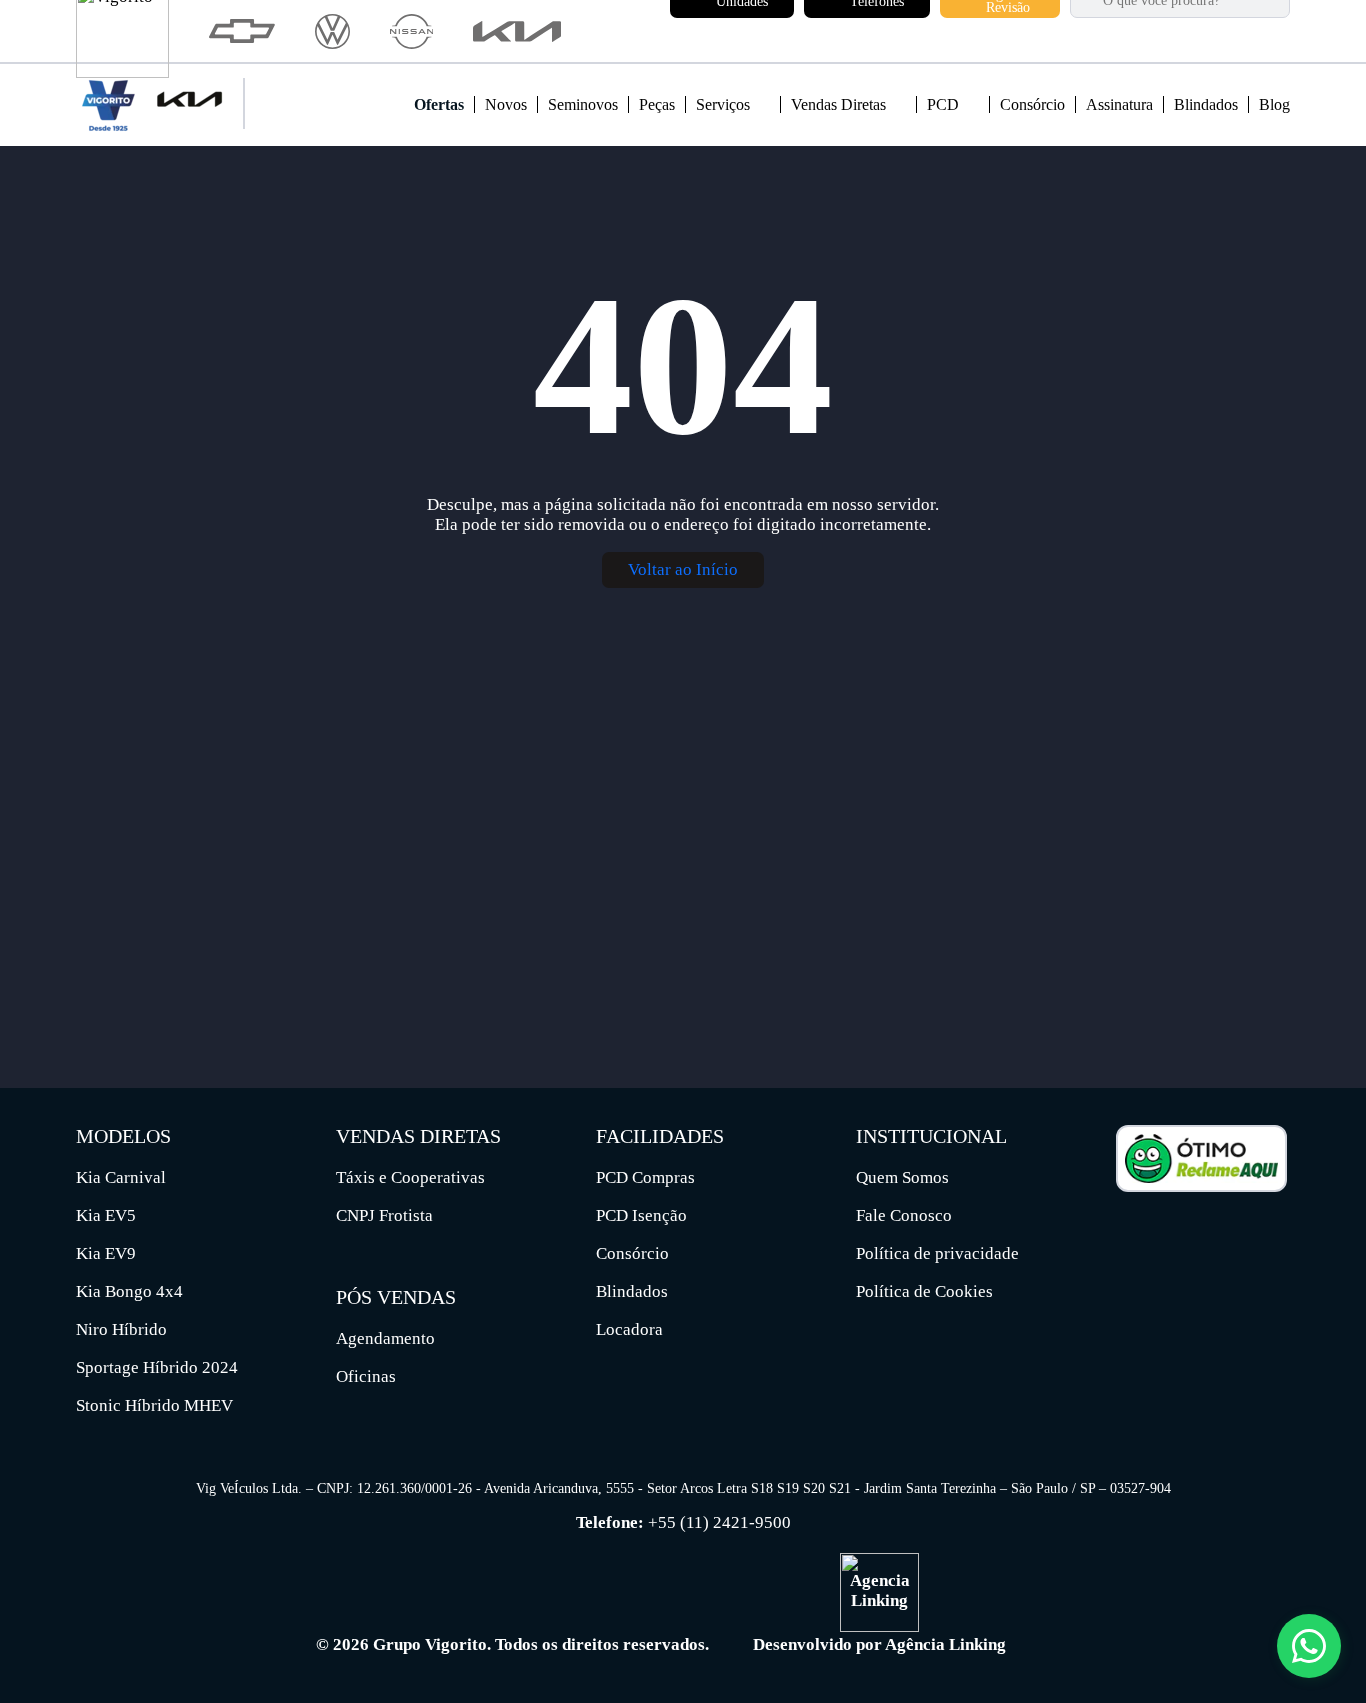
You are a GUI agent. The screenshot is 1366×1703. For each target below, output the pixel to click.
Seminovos (583, 104)
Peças (657, 104)
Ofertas (439, 104)
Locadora (629, 1329)
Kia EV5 (106, 1215)
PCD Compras (645, 1177)
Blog (1274, 104)
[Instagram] (1167, 1230)
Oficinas (366, 1376)
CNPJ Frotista (384, 1215)
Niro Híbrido (121, 1329)
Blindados (1206, 104)
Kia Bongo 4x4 (129, 1291)
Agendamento (385, 1338)
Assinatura (1119, 104)
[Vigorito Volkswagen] (332, 31)
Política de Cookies (924, 1291)
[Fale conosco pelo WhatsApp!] (1309, 1646)
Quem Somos (902, 1177)
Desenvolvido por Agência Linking (879, 1644)
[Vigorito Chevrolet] (242, 31)
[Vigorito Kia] (517, 31)
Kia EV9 (106, 1253)
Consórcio (1032, 104)
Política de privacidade (937, 1253)
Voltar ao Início (683, 569)
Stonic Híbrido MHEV (154, 1405)
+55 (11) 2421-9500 (719, 1522)
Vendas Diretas (840, 104)
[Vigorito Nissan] (411, 31)
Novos (506, 104)
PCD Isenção (641, 1215)
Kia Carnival (121, 1177)
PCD (945, 104)
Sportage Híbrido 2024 (157, 1367)
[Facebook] (1130, 1230)
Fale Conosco (904, 1215)
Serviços (725, 104)
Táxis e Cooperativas (410, 1177)
